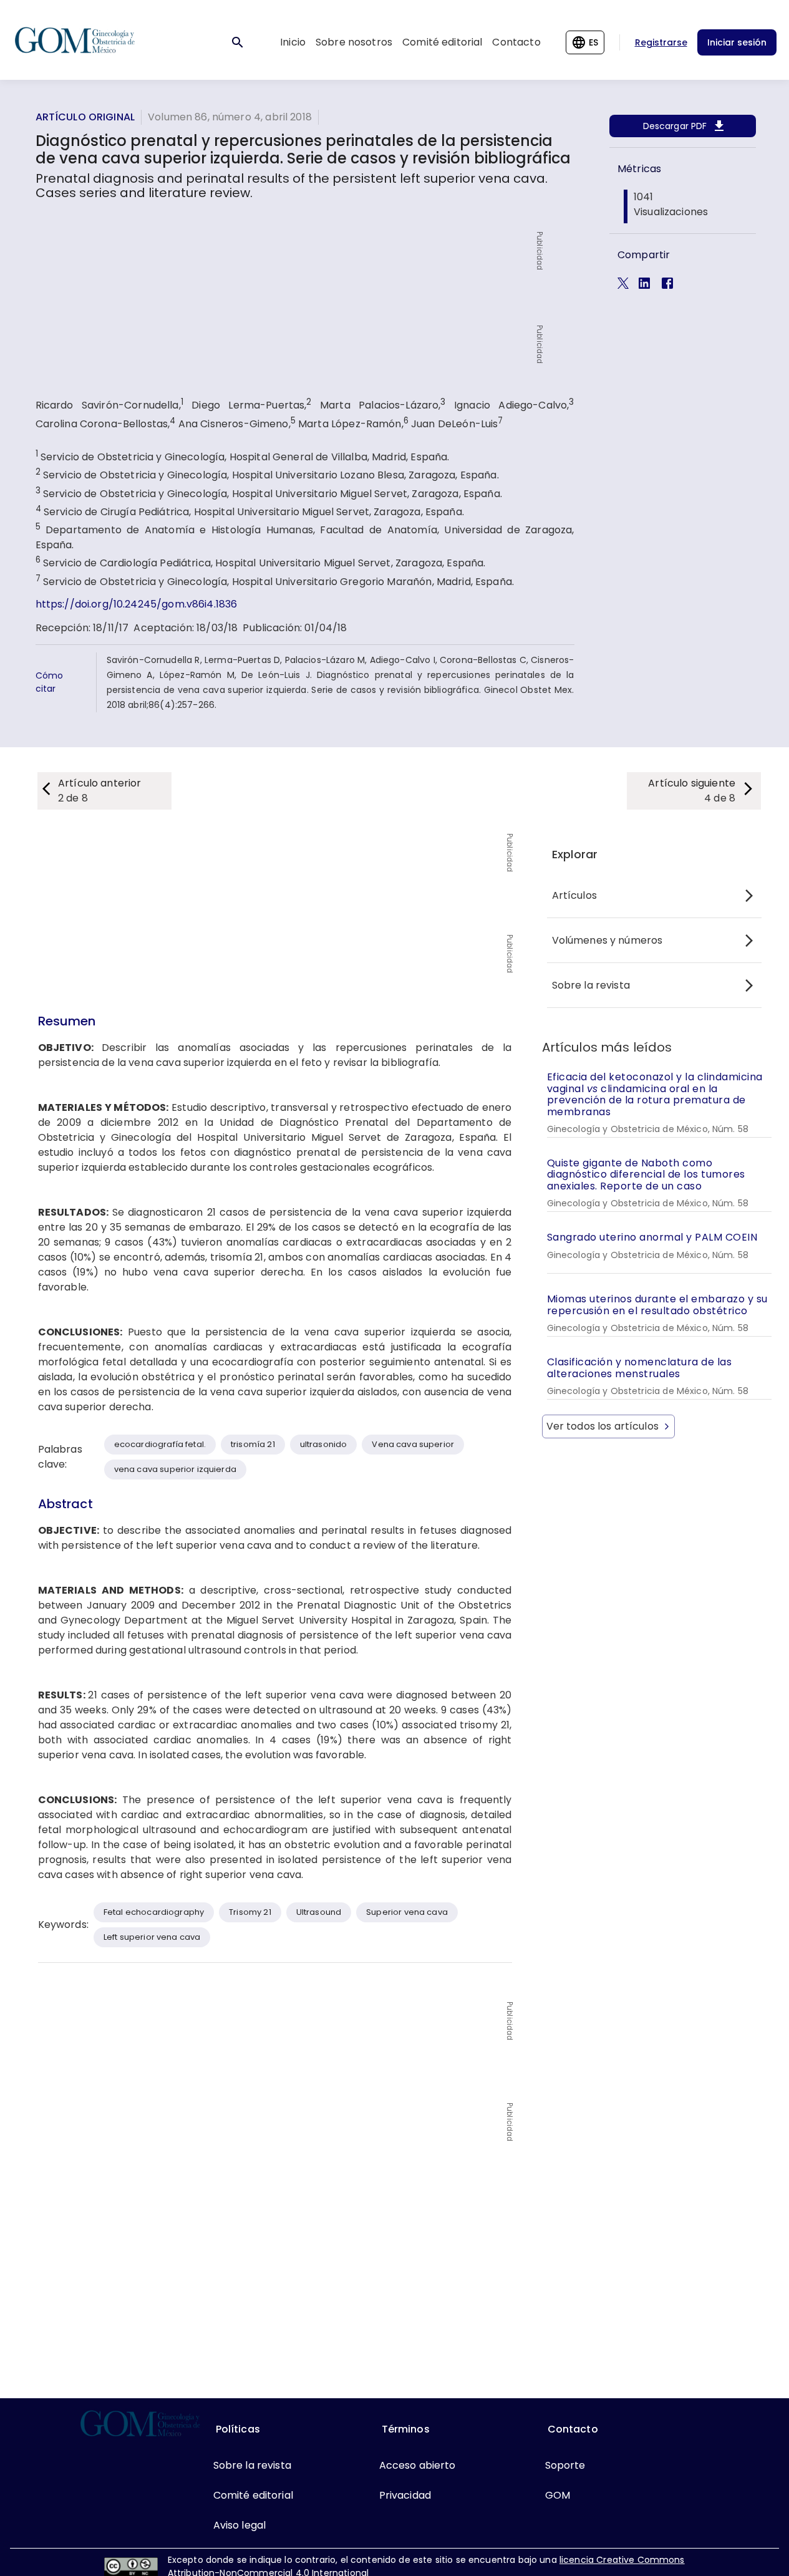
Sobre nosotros (354, 42)
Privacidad (405, 2495)
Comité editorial (442, 42)
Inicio (293, 42)
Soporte (565, 2465)
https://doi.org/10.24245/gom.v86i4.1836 (137, 604)
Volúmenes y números (607, 940)
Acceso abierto (418, 2465)
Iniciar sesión (737, 42)
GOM (558, 2495)
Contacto (516, 42)
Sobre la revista (591, 985)
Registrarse (661, 42)
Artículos (574, 895)
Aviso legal (240, 2525)
